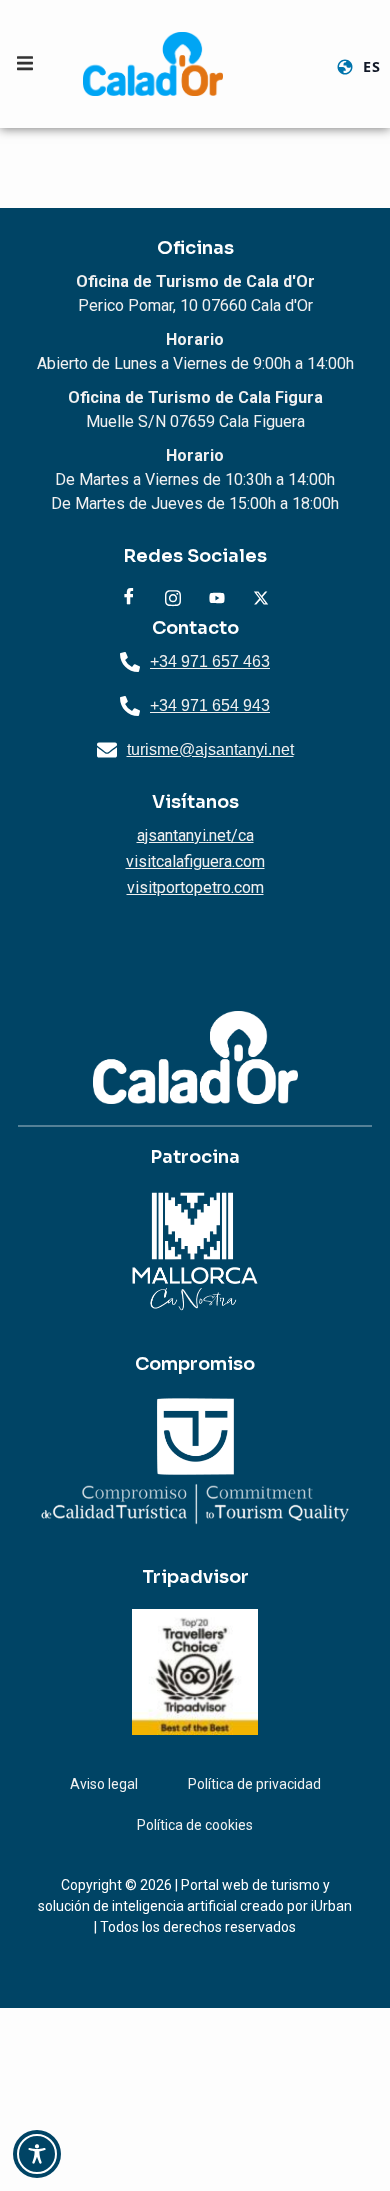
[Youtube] (217, 598)
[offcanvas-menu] (25, 63)
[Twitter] (261, 598)
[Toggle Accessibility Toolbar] (37, 2154)
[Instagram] (173, 598)
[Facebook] (129, 598)
